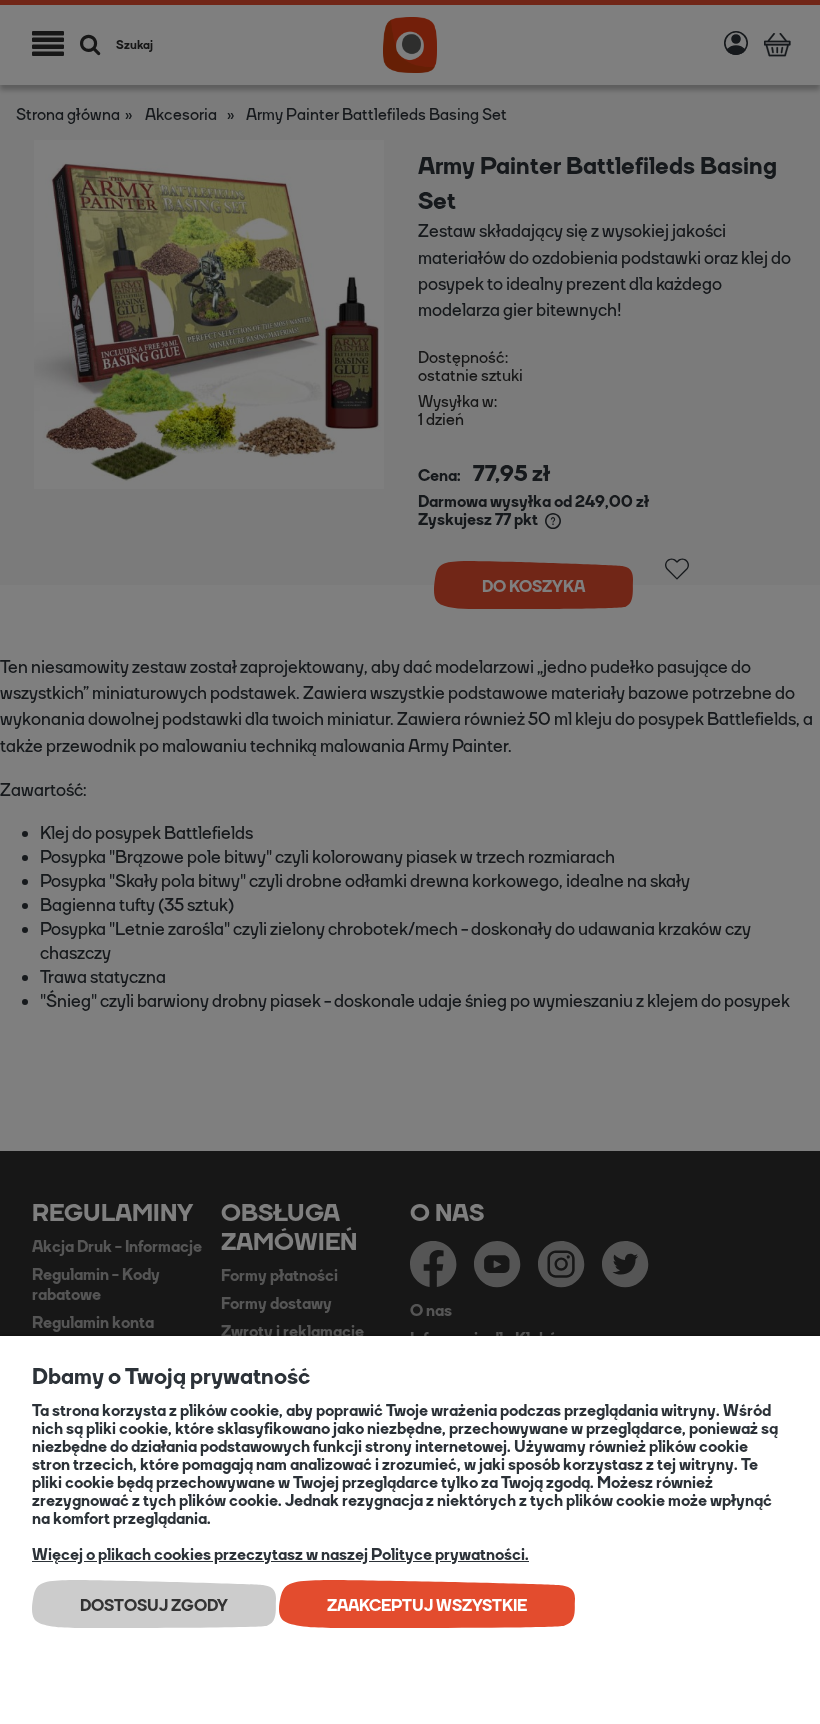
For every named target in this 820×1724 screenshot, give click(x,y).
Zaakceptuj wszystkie (427, 1605)
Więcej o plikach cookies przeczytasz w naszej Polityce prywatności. (280, 1554)
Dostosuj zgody (154, 1605)
